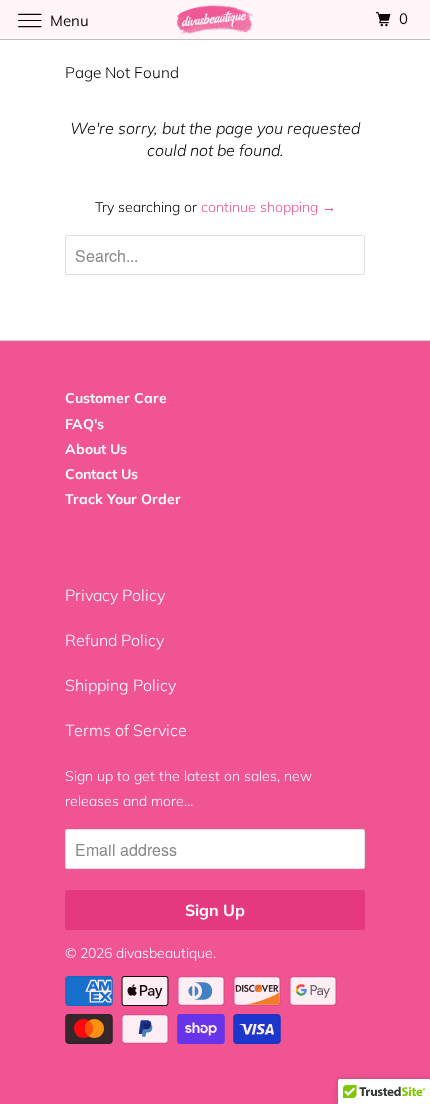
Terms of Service (126, 730)
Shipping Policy (120, 685)
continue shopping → (268, 207)
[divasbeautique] (215, 19)
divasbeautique (164, 953)
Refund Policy (114, 640)
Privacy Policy (115, 595)
